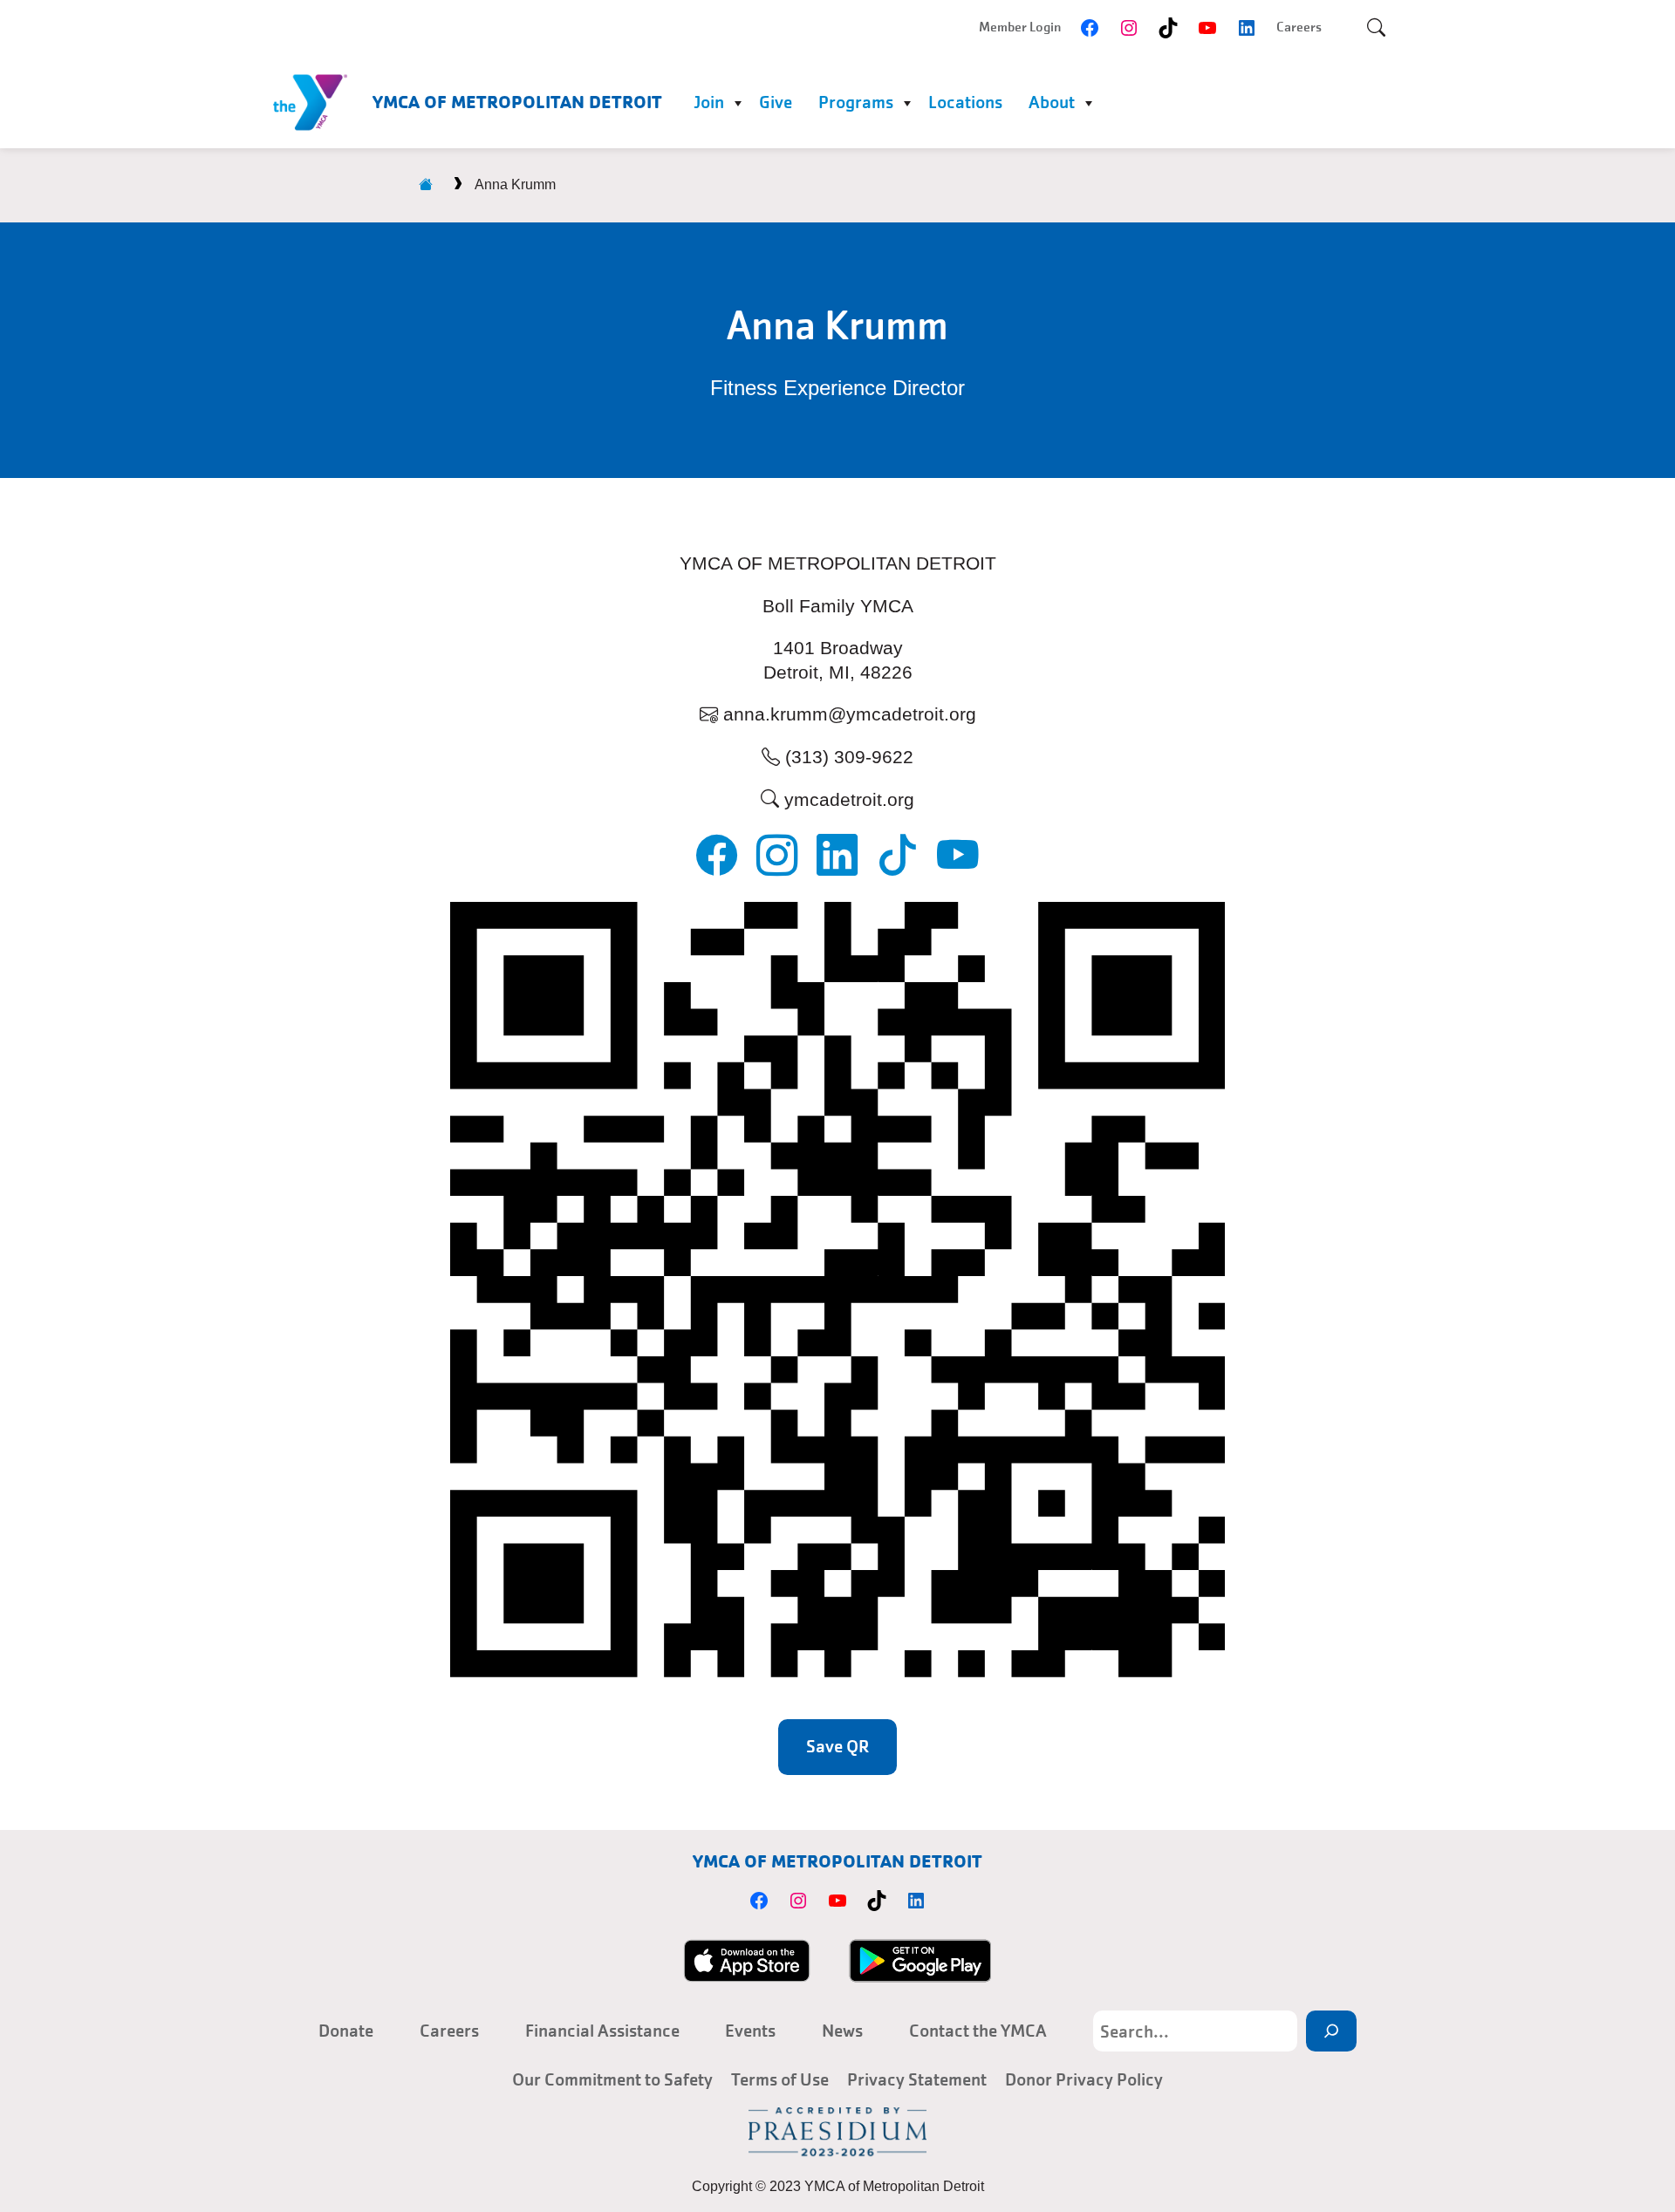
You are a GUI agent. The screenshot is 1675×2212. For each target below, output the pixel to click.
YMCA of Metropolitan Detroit (517, 102)
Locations (965, 102)
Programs (856, 102)
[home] (426, 184)
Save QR (838, 1746)
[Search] (1331, 2031)
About (1052, 102)
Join (709, 102)
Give (776, 102)
